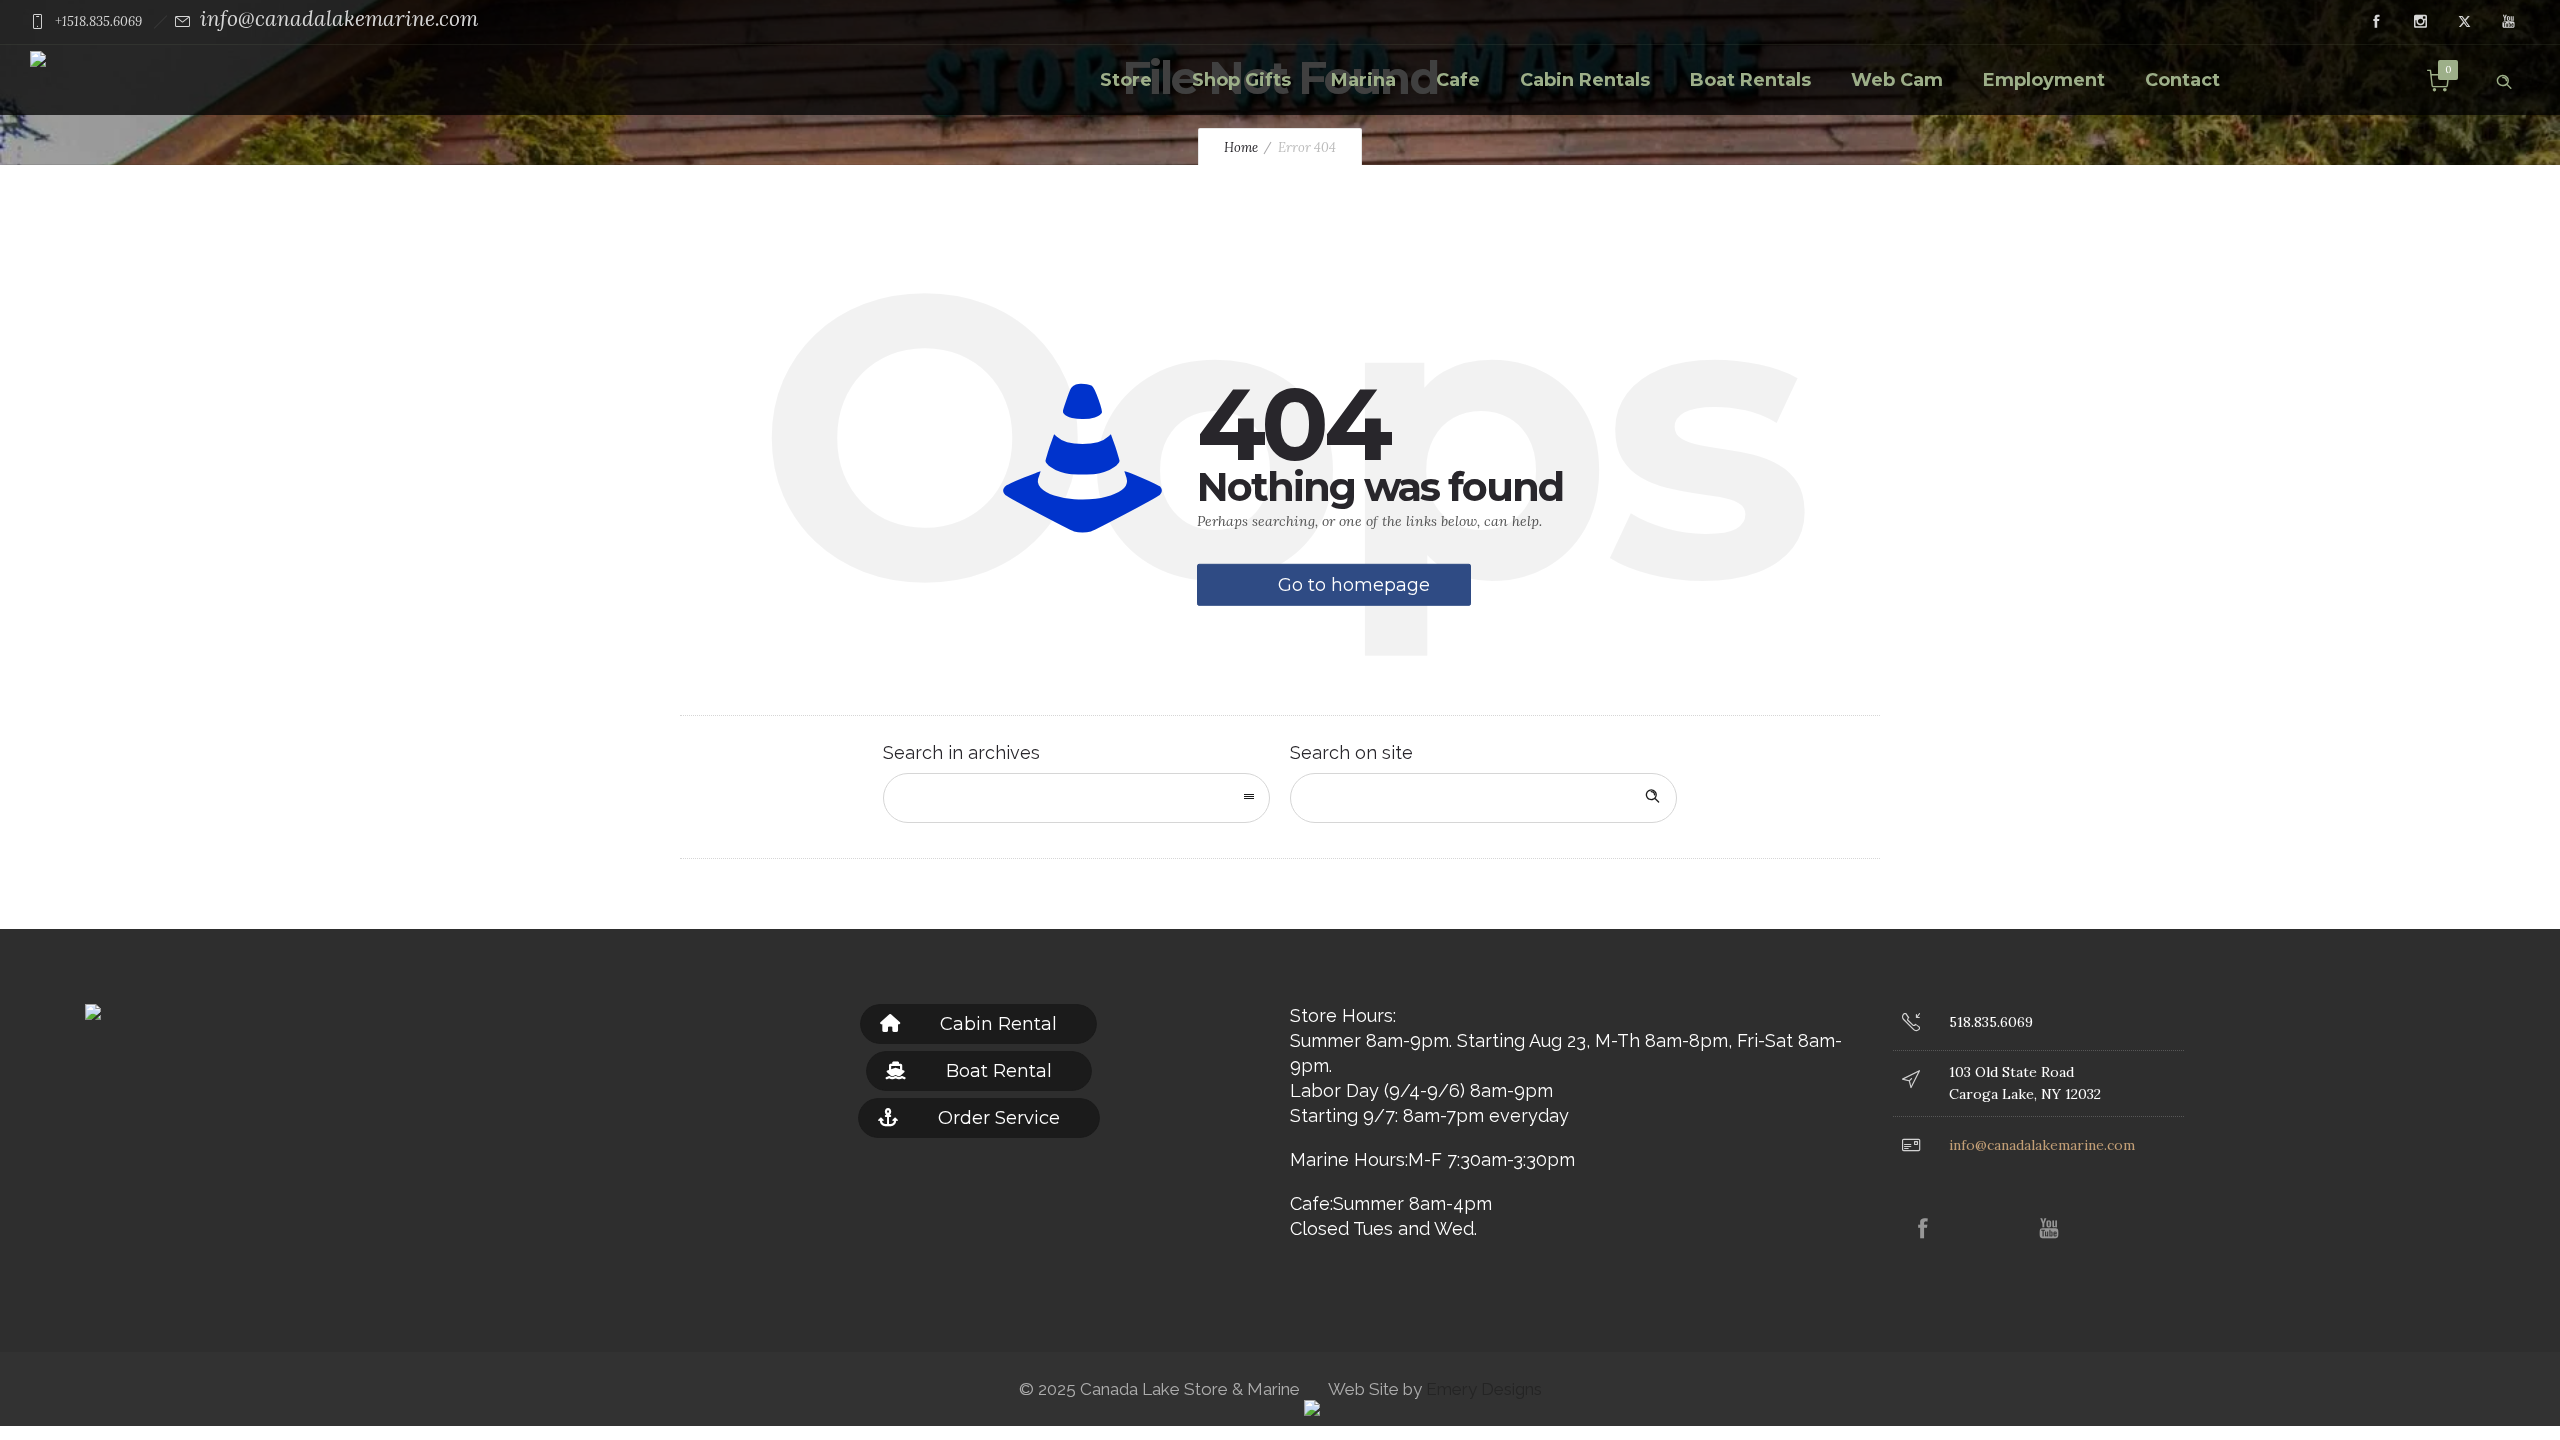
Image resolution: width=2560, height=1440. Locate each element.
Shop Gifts (1241, 80)
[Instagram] (2420, 22)
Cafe (1458, 80)
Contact (2182, 80)
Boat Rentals (1750, 80)
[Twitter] (2464, 22)
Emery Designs (1482, 1389)
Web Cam (1897, 80)
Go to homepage (1354, 585)
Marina (1363, 80)
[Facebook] (2376, 22)
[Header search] (2504, 78)
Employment (2044, 80)
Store (1126, 80)
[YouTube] (2508, 22)
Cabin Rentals (1585, 80)
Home (1241, 147)
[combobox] (1076, 798)
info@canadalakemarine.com (339, 18)
